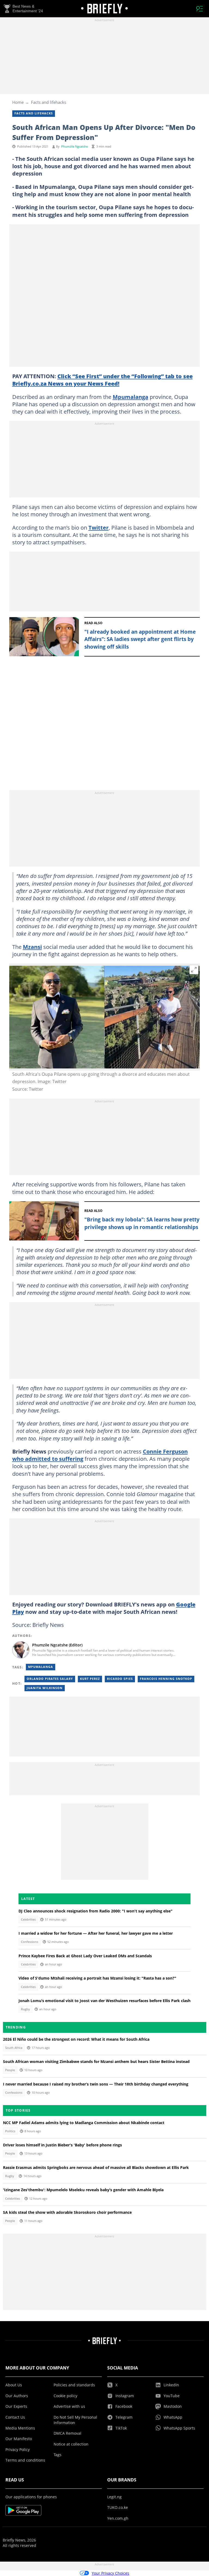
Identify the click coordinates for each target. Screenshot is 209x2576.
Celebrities (28, 1920)
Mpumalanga (130, 397)
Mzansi (32, 947)
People (10, 2070)
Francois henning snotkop (166, 1679)
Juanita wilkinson (45, 1688)
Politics (10, 2131)
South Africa (14, 2048)
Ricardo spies (120, 1679)
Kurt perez (90, 1679)
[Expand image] (194, 970)
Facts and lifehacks (49, 102)
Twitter (99, 527)
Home (18, 102)
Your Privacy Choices (110, 2573)
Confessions (30, 1942)
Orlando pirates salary (50, 1679)
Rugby (25, 2009)
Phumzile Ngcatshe (75, 146)
